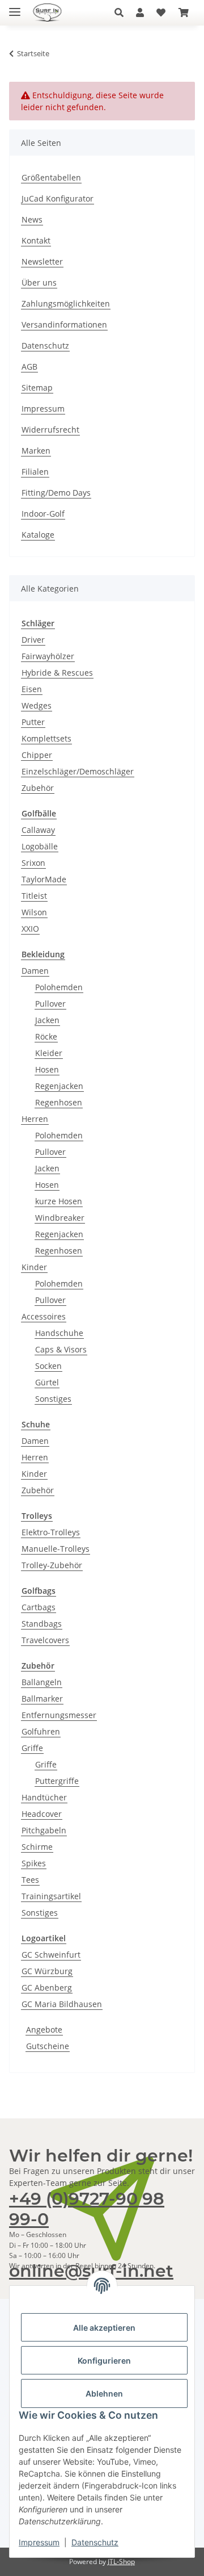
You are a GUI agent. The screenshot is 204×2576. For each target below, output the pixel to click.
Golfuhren (41, 1731)
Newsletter (42, 261)
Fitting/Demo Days (56, 493)
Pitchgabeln (44, 1830)
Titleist (34, 896)
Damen (35, 971)
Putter (33, 722)
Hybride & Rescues (57, 673)
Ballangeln (42, 1682)
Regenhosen (59, 1102)
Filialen (35, 472)
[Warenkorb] (184, 12)
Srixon (33, 863)
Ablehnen (104, 2393)
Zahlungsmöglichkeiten (66, 303)
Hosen (47, 1069)
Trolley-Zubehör (52, 1565)
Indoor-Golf (43, 514)
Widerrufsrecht (50, 430)
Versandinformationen (64, 324)
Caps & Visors (61, 1349)
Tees (30, 1880)
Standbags (42, 1624)
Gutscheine (48, 2046)
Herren (35, 1119)
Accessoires (44, 1316)
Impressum (39, 2542)
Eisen (32, 689)
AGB (29, 366)
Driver (33, 640)
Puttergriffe (57, 1781)
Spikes (34, 1863)
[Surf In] (51, 13)
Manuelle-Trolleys (56, 1549)
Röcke (46, 1036)
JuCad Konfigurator (58, 198)
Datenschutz (95, 2542)
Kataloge (38, 535)
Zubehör (38, 788)
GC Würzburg (47, 1971)
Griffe (32, 1748)
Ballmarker (42, 1699)
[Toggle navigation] (15, 7)
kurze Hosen (59, 1201)
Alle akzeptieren (104, 2328)
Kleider (49, 1053)
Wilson (34, 912)
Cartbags (39, 1607)
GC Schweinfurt (51, 1955)
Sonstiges (53, 1399)
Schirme (37, 1847)
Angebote (44, 2030)
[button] (122, 12)
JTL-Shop (121, 2562)
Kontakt (36, 240)
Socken (48, 1366)
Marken (36, 451)
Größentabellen (51, 177)
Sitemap (37, 388)
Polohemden (59, 987)
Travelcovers (45, 1640)
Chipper (37, 755)
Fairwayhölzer (48, 656)
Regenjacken (59, 1086)
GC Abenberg (47, 1988)
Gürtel (47, 1382)
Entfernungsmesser (59, 1715)
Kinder (34, 1267)
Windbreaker (60, 1218)
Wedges (37, 705)
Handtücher (44, 1797)
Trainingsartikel (51, 1896)
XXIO (30, 929)
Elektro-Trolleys (51, 1532)
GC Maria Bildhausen (62, 2004)
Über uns (39, 282)
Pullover (50, 1004)
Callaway (38, 830)
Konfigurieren (104, 2361)
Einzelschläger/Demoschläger (78, 771)
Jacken (47, 1020)
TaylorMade (44, 879)
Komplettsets (46, 738)
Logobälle (40, 846)
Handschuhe (59, 1333)
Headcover (42, 1814)
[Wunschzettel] (161, 12)
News (32, 219)
